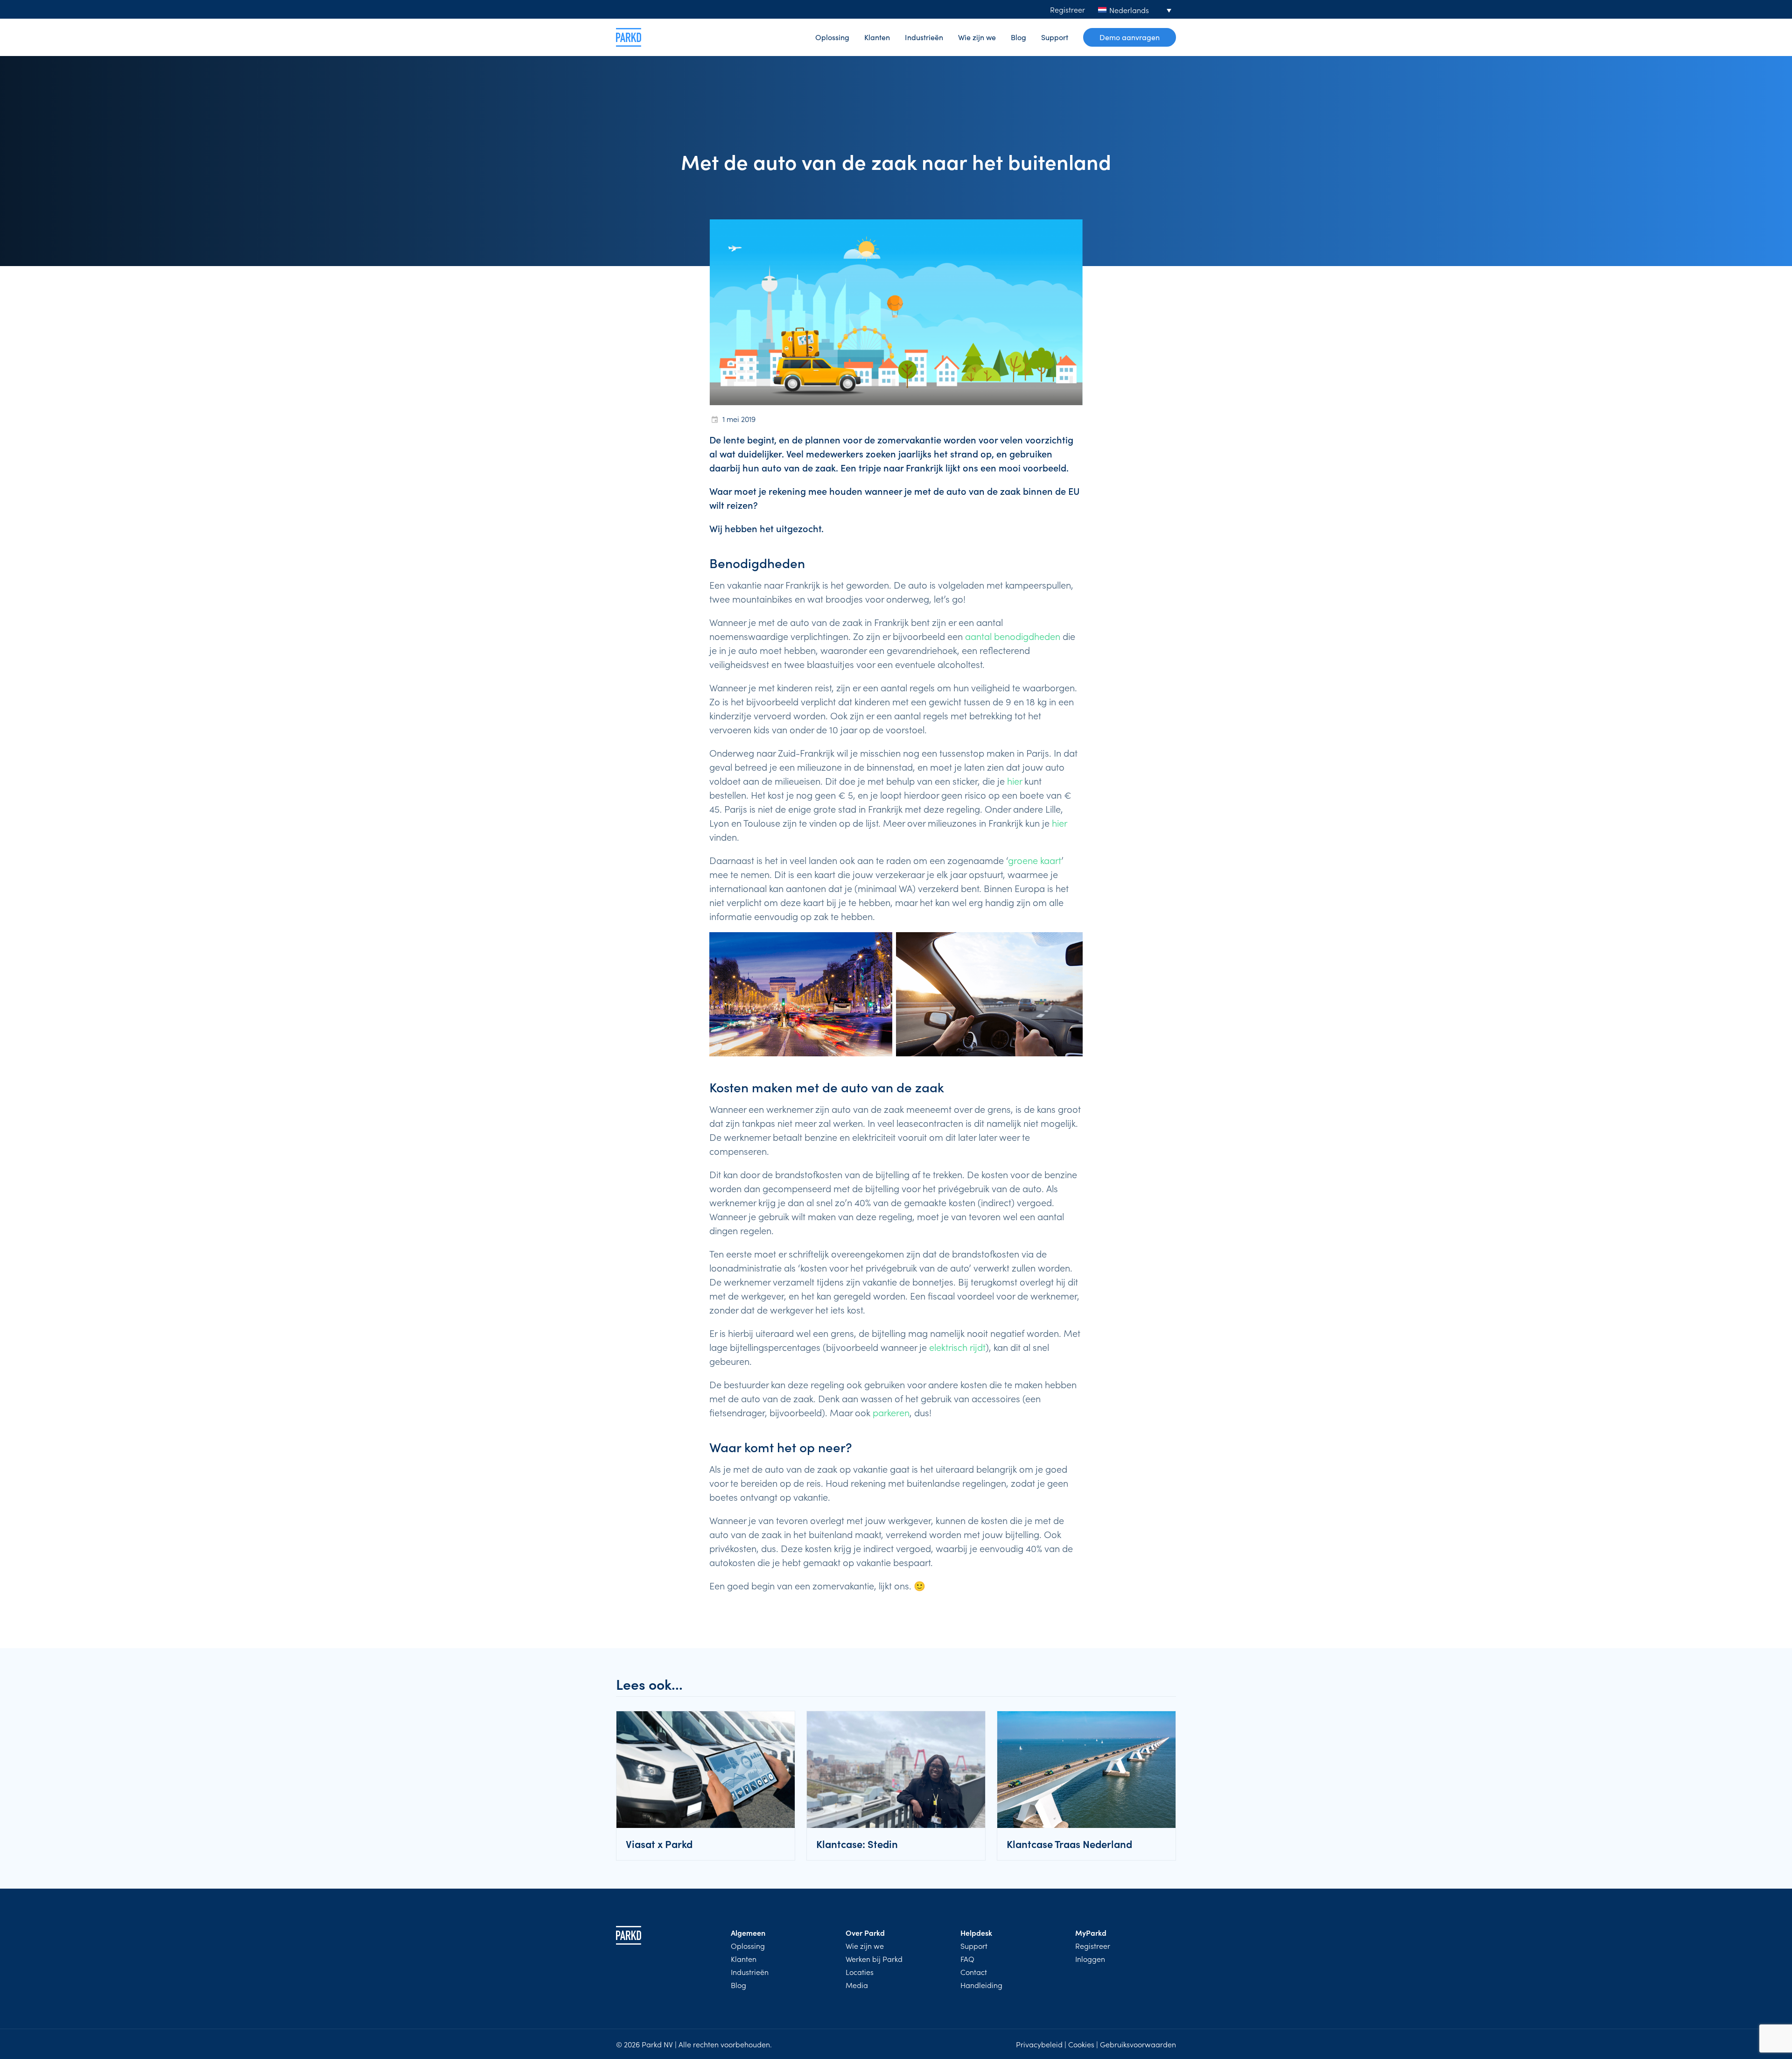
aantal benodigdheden (1013, 636)
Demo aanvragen (1130, 37)
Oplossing (832, 37)
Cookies (1081, 2044)
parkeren (891, 1412)
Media (857, 1985)
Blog (1018, 37)
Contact (974, 1972)
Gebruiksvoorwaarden (1138, 2044)
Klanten (877, 37)
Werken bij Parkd (874, 1959)
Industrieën (924, 37)
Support (1055, 37)
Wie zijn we (977, 37)
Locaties (860, 1972)
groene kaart (1035, 860)
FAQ (967, 1959)
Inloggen (1090, 1959)
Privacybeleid (1039, 2044)
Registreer (1067, 9)
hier (1015, 780)
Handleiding (981, 1985)
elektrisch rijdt (957, 1347)
